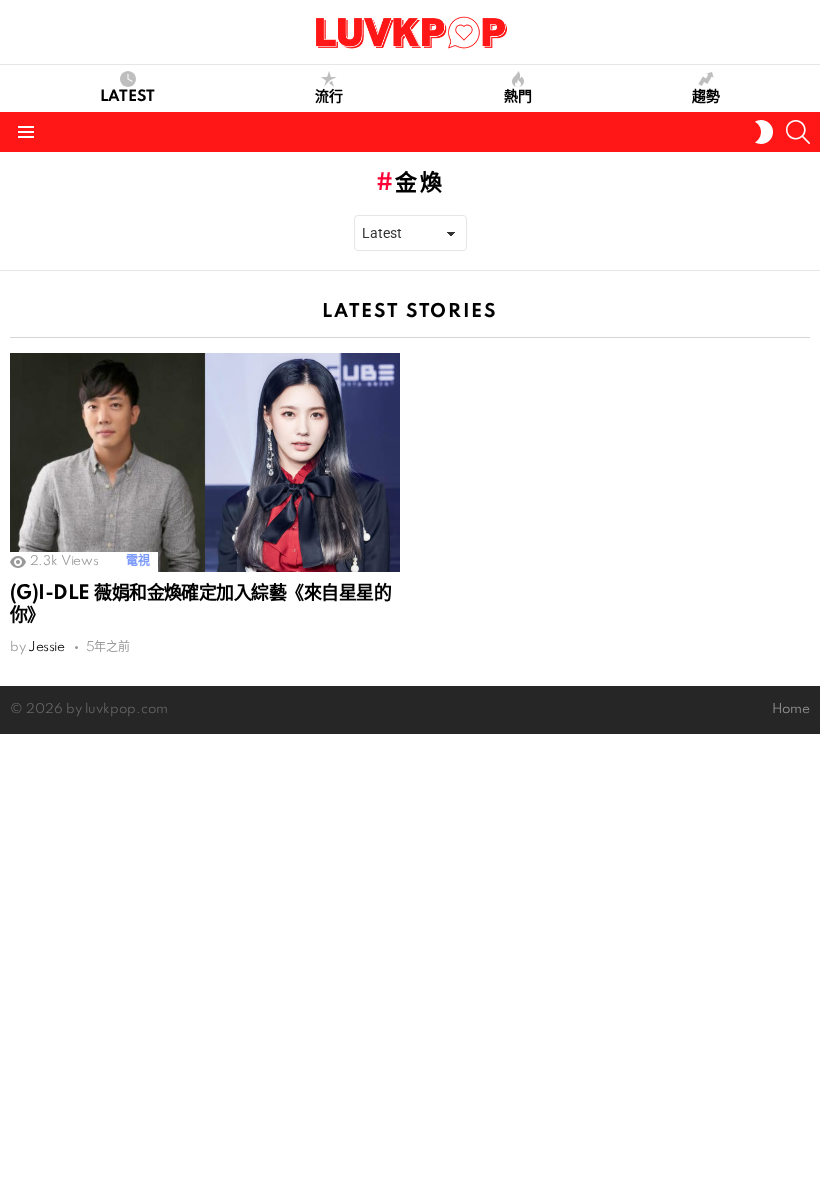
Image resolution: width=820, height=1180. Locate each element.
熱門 (518, 97)
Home (791, 709)
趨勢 (706, 97)
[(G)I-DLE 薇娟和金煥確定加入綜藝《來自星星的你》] (205, 462)
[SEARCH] (798, 132)
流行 (329, 97)
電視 (137, 561)
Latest (127, 97)
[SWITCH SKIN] (764, 132)
